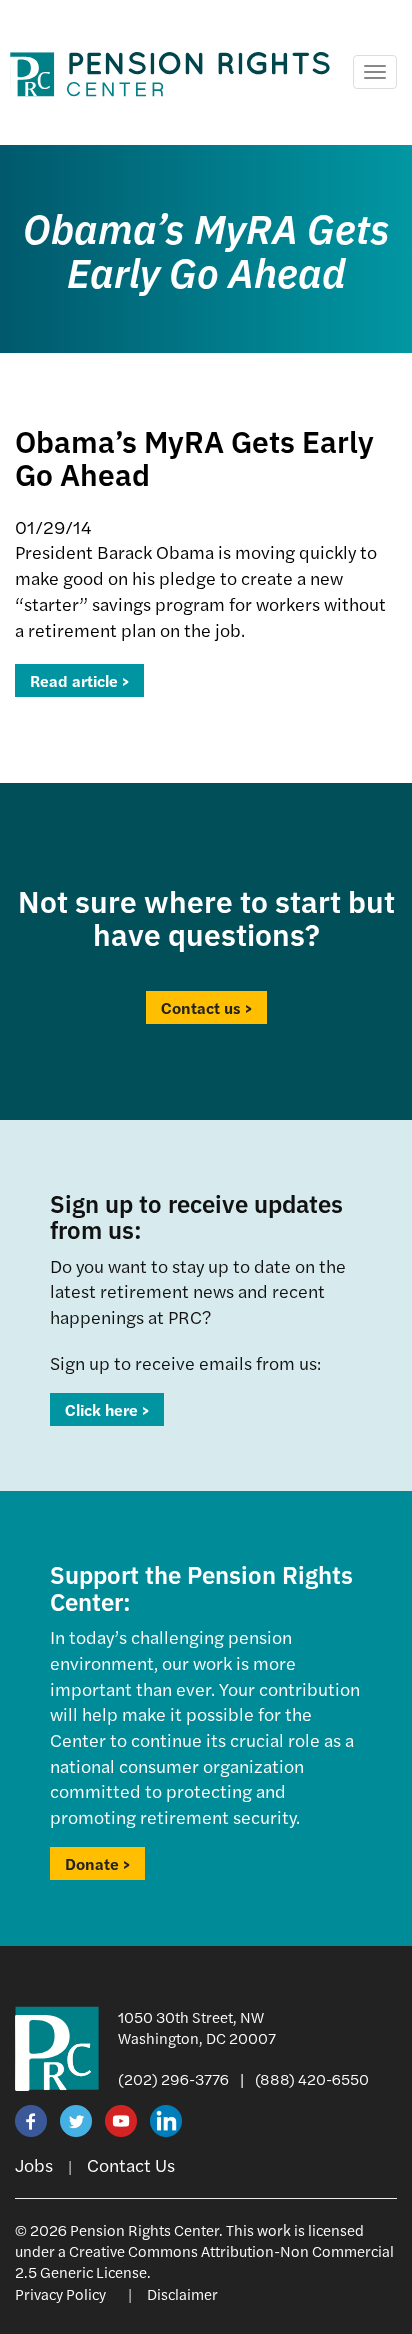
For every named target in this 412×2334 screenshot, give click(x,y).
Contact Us (131, 2164)
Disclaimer (182, 2293)
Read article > (79, 680)
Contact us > (206, 1007)
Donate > (97, 1863)
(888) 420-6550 (312, 2078)
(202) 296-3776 (173, 2078)
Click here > (107, 1409)
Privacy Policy (60, 2293)
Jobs (34, 2164)
